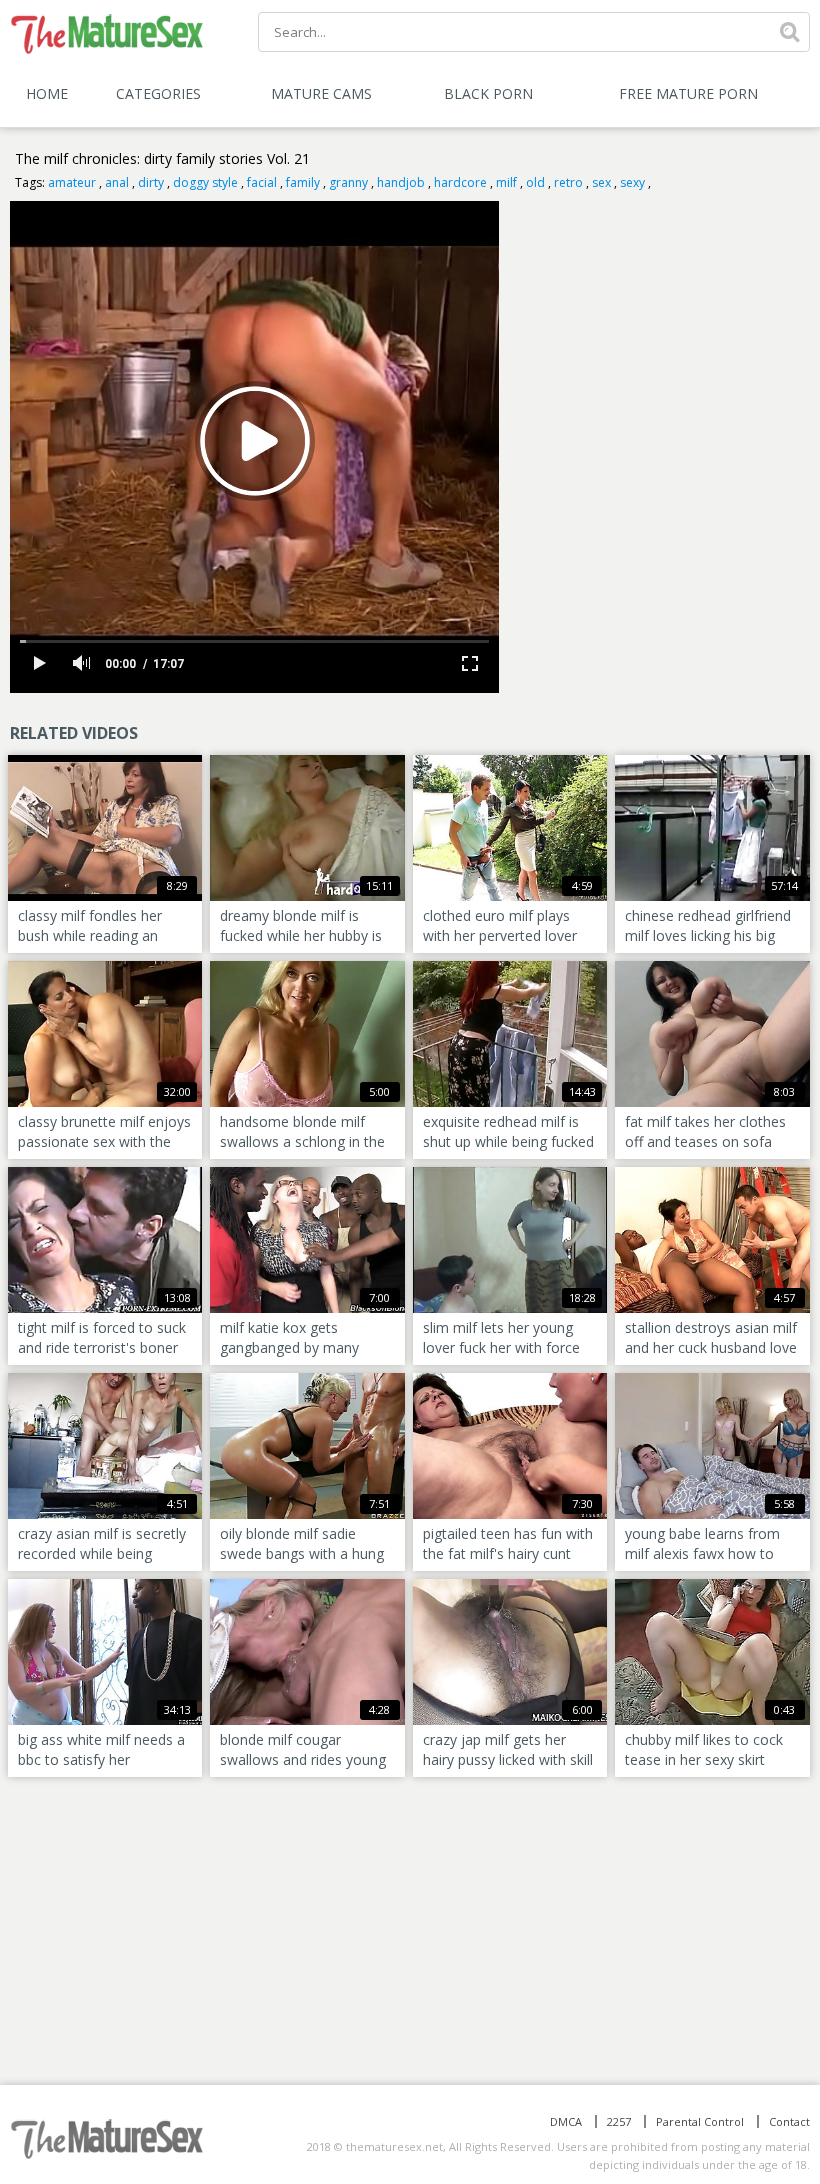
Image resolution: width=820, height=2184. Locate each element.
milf (506, 182)
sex (601, 182)
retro (568, 182)
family (303, 182)
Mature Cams (321, 93)
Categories (158, 93)
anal (117, 182)
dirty (151, 182)
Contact (789, 2121)
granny (348, 182)
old (535, 182)
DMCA (566, 2121)
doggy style (205, 182)
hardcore (460, 182)
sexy (632, 182)
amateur (72, 182)
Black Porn (488, 93)
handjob (401, 182)
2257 (619, 2121)
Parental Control (700, 2121)
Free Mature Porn (688, 93)
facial (262, 182)
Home (47, 93)
